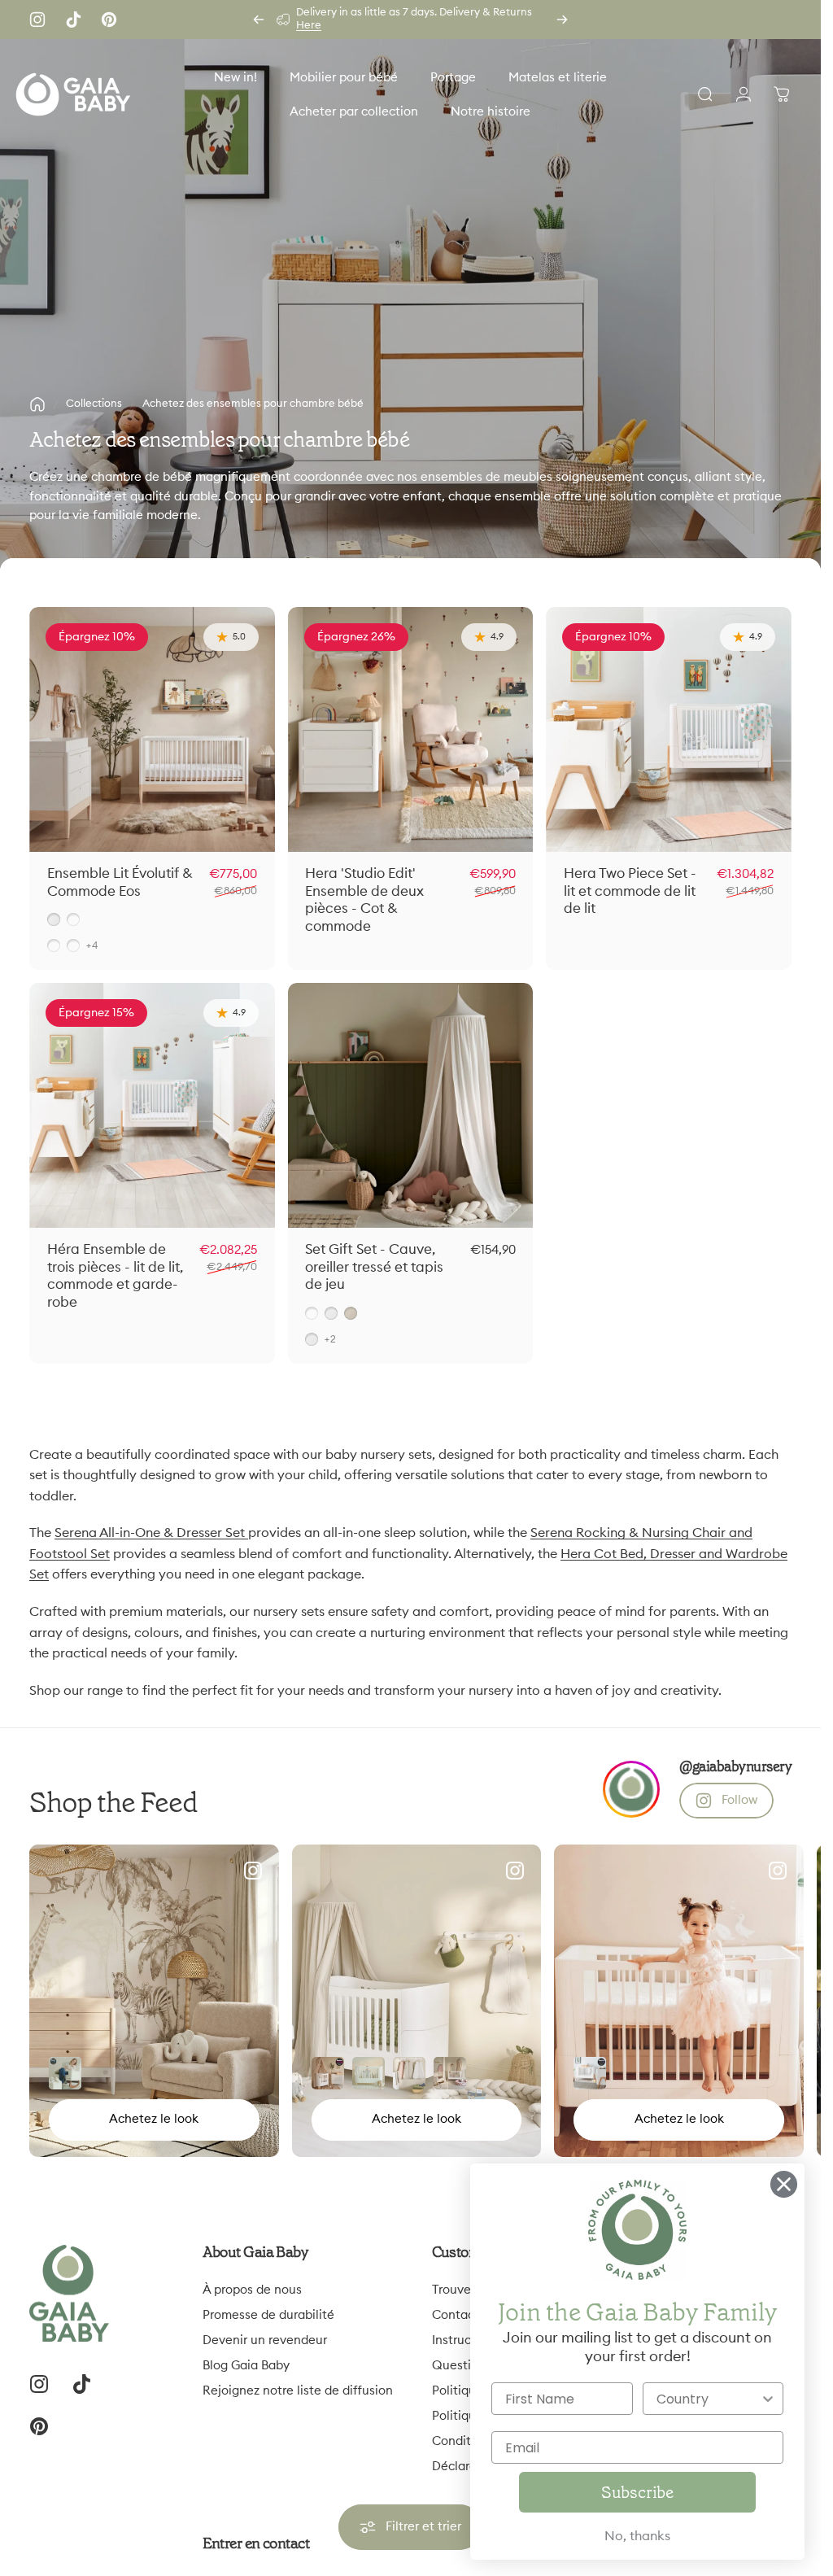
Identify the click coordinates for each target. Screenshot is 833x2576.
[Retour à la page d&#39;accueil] (37, 404)
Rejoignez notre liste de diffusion (298, 2391)
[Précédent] (259, 20)
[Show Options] (768, 2399)
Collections (94, 404)
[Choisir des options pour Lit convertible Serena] (369, 2073)
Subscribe (637, 2492)
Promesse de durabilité (268, 2315)
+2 (331, 1339)
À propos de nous (252, 2290)
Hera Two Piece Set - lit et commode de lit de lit (630, 891)
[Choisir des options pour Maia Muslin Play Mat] (450, 2073)
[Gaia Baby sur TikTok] (73, 20)
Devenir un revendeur (265, 2340)
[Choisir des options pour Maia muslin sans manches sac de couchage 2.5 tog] (409, 2073)
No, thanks (637, 2536)
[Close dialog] (784, 2184)
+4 (92, 945)
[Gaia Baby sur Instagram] (37, 20)
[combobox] (709, 2399)
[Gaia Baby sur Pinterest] (109, 20)
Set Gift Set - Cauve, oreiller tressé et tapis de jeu (374, 1267)
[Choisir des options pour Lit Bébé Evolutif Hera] (590, 2073)
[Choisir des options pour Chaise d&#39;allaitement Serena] (65, 2073)
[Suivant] (562, 20)
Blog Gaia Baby (246, 2366)
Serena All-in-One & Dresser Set (151, 1533)
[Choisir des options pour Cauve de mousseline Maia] (328, 2073)
